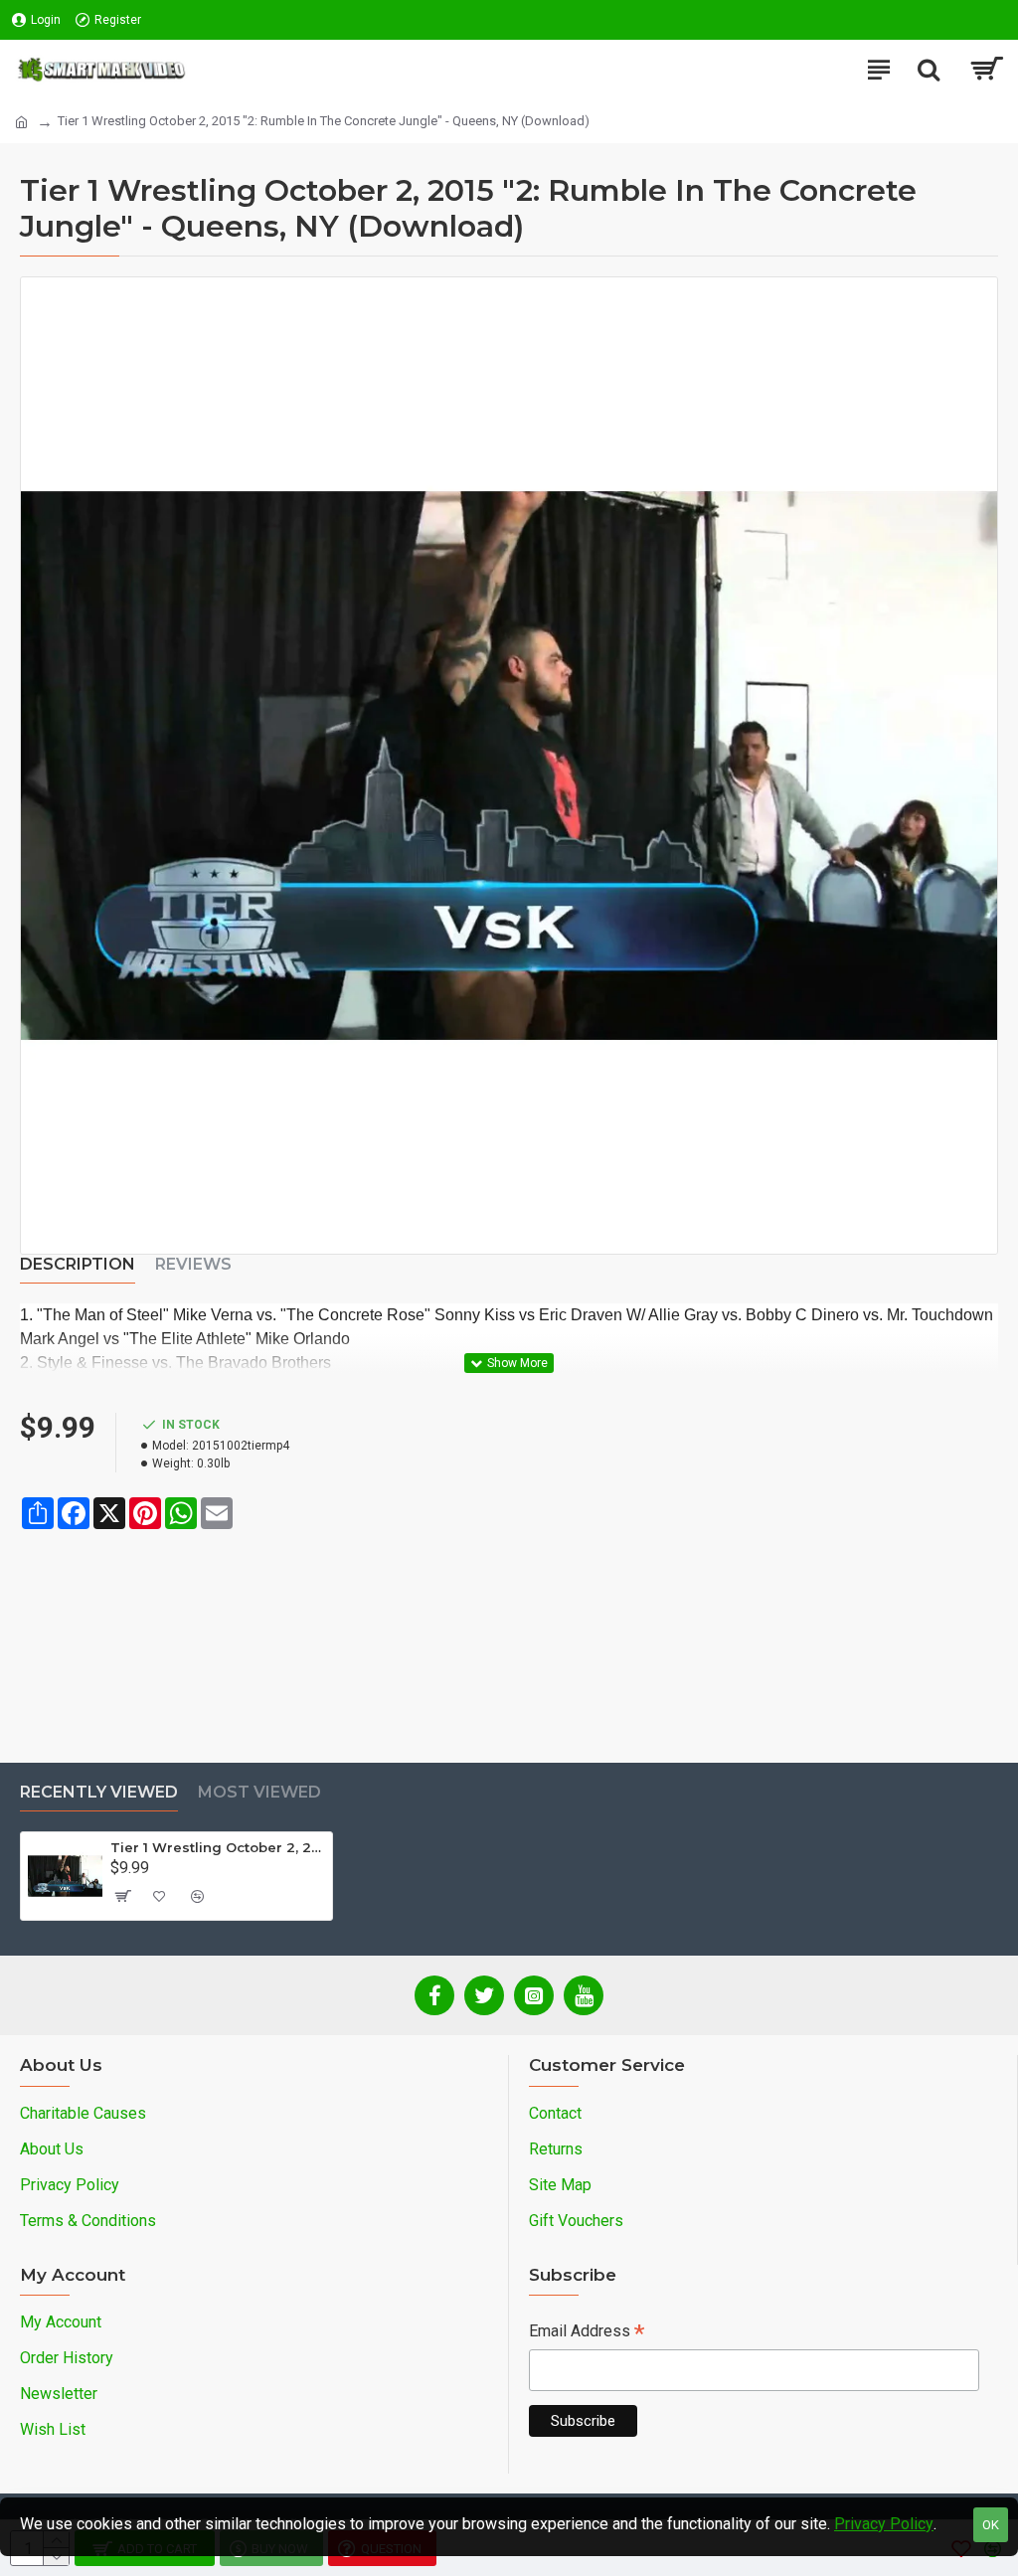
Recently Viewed (99, 1792)
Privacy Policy (884, 2524)
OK (991, 2525)
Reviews (193, 1264)
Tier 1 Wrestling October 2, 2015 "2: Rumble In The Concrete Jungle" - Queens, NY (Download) (218, 1847)
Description (78, 1264)
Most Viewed (259, 1792)
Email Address (587, 2333)
